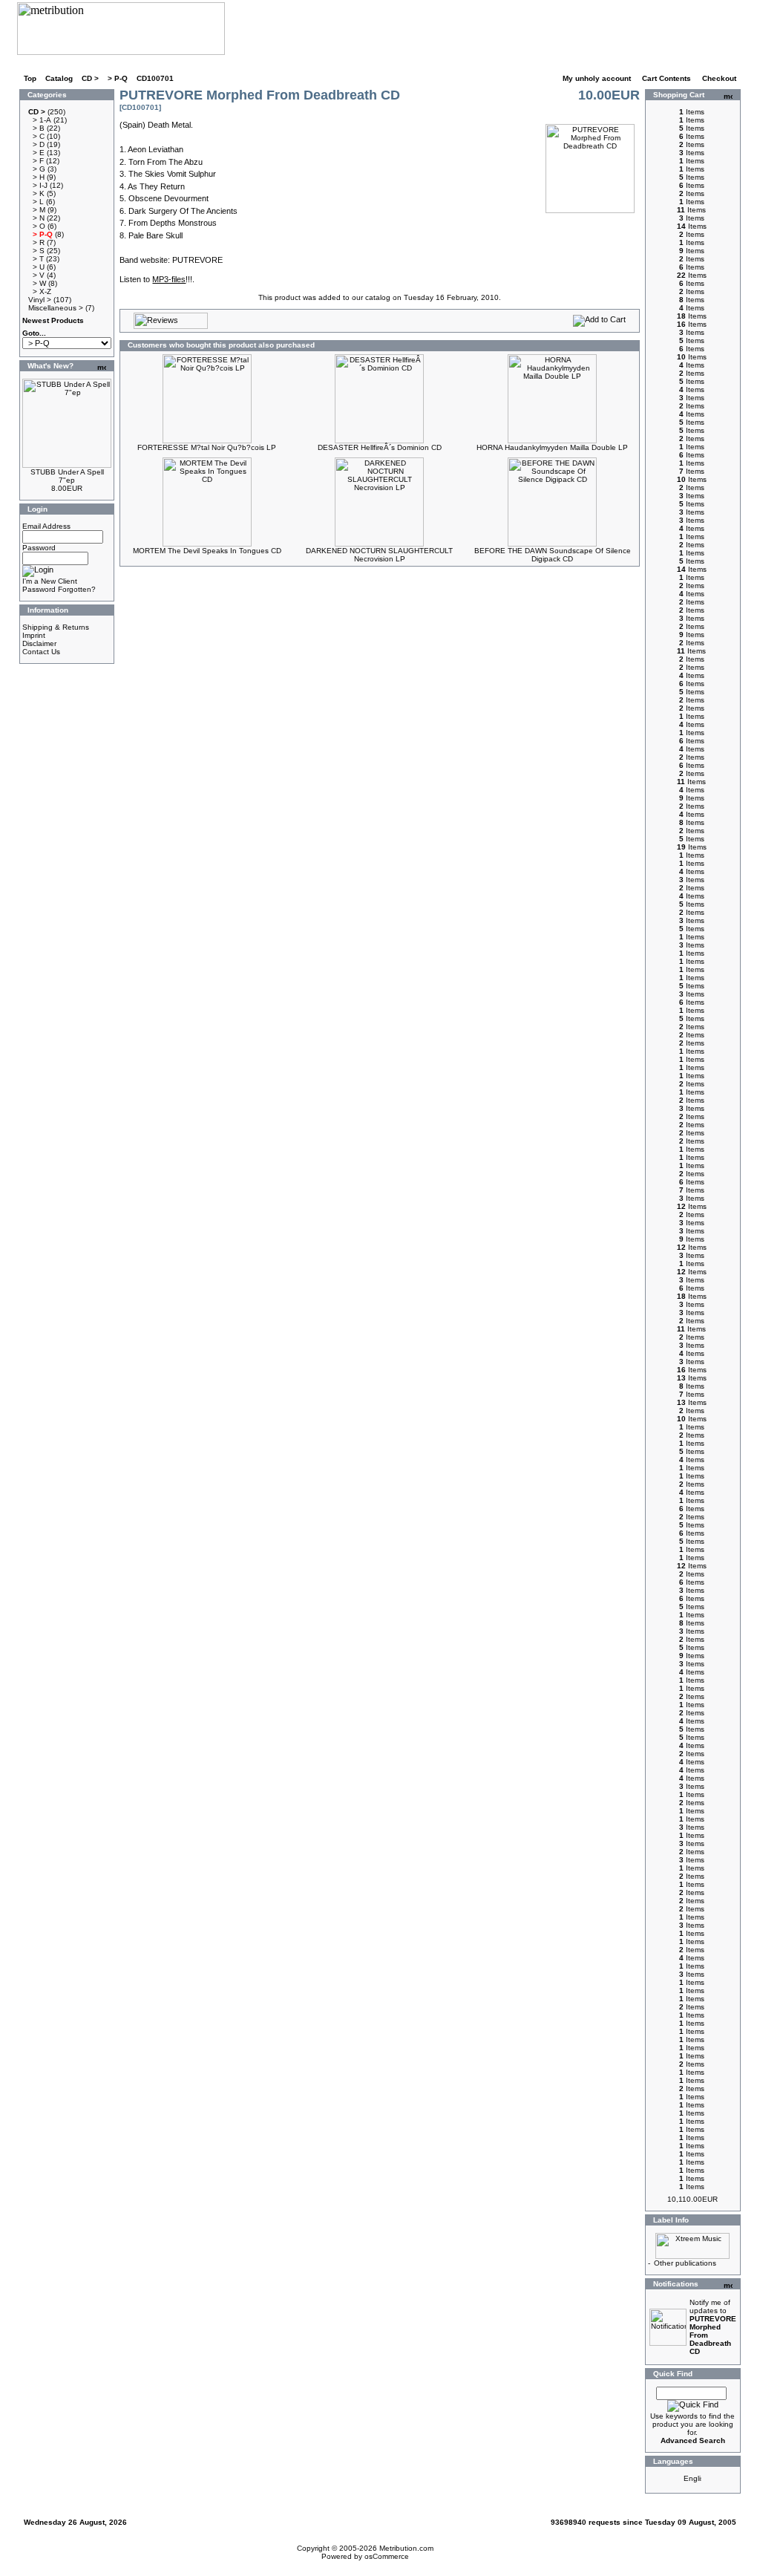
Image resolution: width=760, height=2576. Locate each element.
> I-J (40, 185)
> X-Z (42, 291)
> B (39, 128)
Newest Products (53, 320)
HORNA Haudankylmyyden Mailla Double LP (552, 447)
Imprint (34, 635)
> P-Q (118, 78)
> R (39, 242)
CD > (90, 78)
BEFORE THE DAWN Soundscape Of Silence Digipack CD (553, 555)
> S (39, 251)
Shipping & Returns (56, 627)
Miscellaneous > (56, 308)
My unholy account (598, 78)
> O (39, 226)
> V (39, 275)
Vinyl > (40, 300)
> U (39, 267)
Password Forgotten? (59, 589)
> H (39, 177)
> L (38, 202)
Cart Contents (668, 78)
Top (30, 78)
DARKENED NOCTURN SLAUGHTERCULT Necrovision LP (379, 555)
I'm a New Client (50, 581)
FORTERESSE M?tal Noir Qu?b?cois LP (207, 447)
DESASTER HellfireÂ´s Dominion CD (380, 447)
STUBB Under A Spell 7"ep (67, 476)
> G (39, 169)
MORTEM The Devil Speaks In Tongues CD (207, 551)
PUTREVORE (197, 260)
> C (39, 136)
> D (39, 144)
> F (38, 161)
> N (39, 218)
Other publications (685, 2263)
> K (39, 193)
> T (38, 259)
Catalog (59, 78)
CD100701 (155, 78)
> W (39, 283)
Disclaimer (39, 643)
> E (39, 153)
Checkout (720, 78)
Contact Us (41, 652)
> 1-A (42, 120)
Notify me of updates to (713, 2327)
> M (39, 210)
